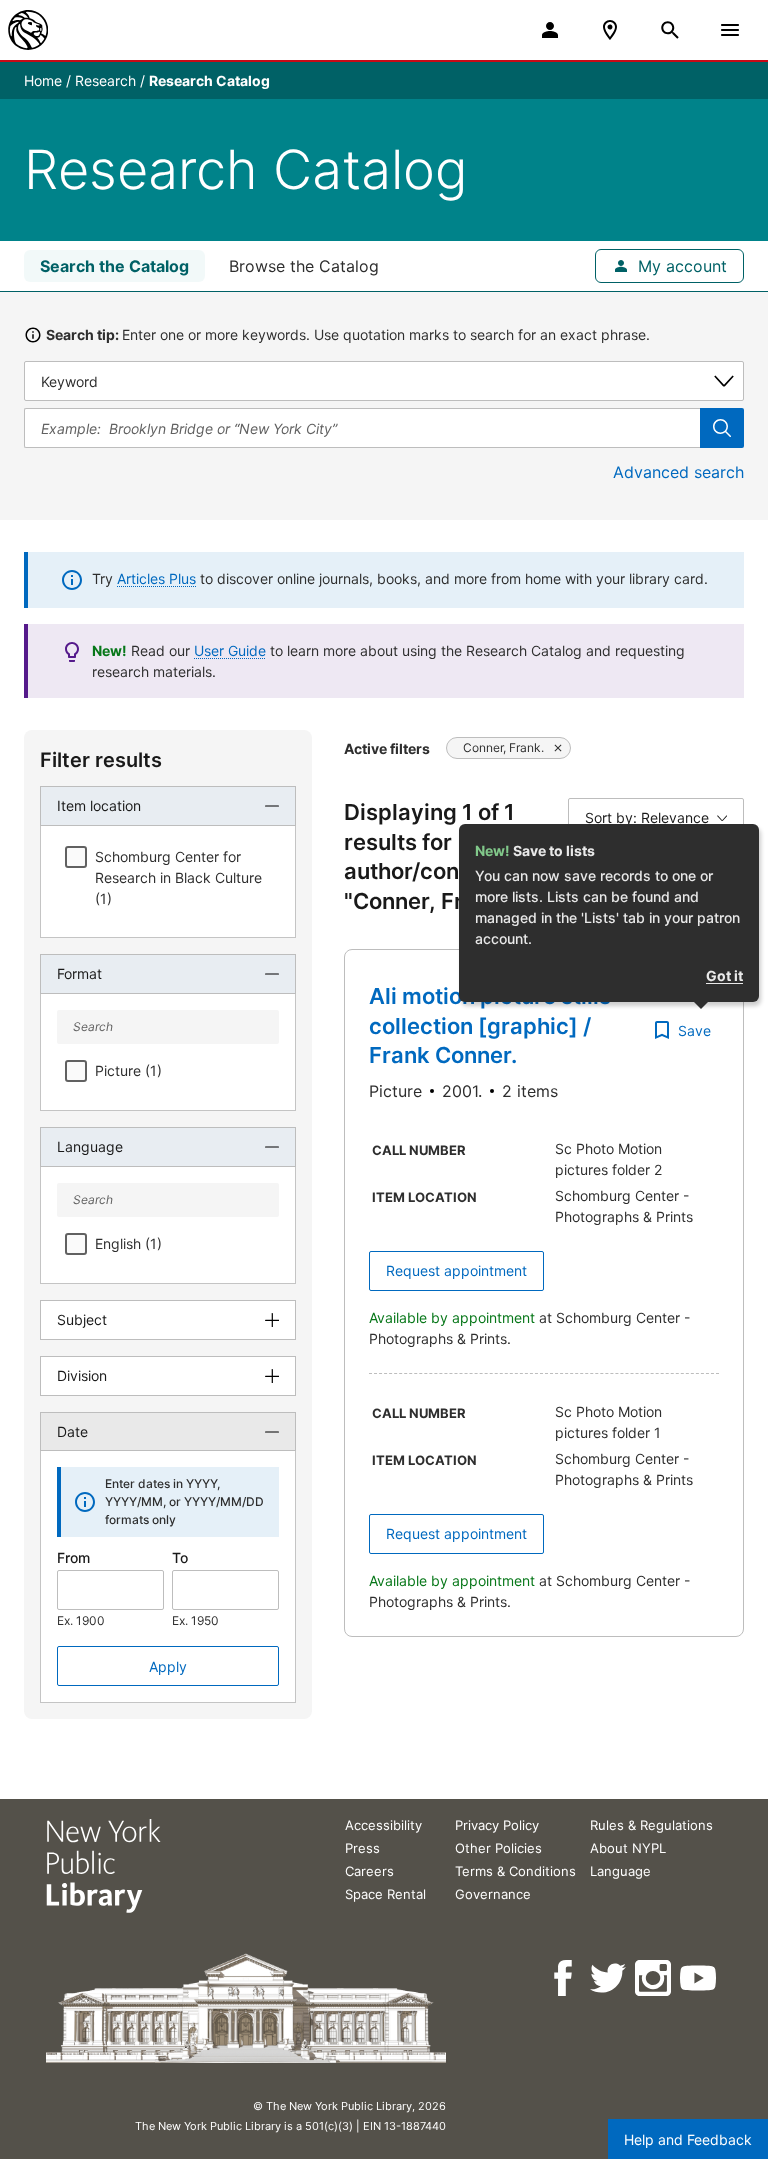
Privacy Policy (497, 1825)
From (73, 1557)
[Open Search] (670, 30)
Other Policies (498, 1848)
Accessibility (383, 1825)
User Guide (230, 650)
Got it (724, 975)
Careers (369, 1871)
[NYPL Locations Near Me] (610, 30)
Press (362, 1848)
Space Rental (385, 1894)
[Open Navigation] (730, 30)
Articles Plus (156, 578)
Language (620, 1871)
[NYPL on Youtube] (699, 1978)
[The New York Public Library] (28, 30)
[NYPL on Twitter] (609, 1978)
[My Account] (550, 30)
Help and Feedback (688, 2139)
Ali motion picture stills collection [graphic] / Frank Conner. (490, 1025)
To (180, 1557)
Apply (168, 1666)
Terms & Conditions (515, 1871)
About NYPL (628, 1848)
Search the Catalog (114, 266)
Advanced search (678, 472)
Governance (493, 1894)
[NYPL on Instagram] (654, 1978)
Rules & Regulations (651, 1825)
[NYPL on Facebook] (564, 1978)
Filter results (101, 760)
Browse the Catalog (304, 266)
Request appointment (456, 1270)
